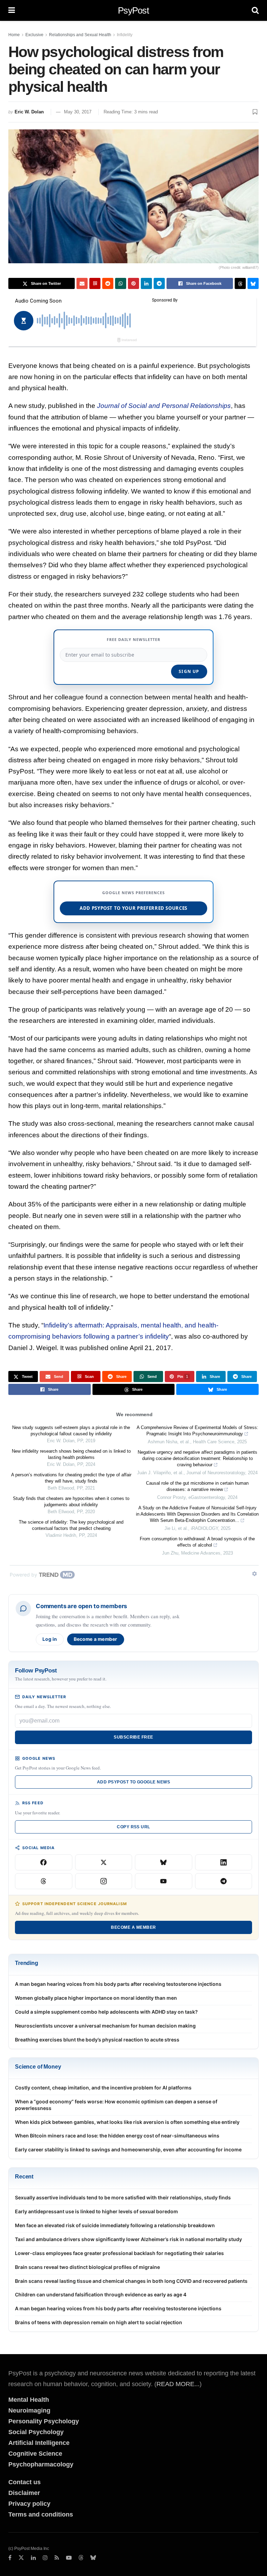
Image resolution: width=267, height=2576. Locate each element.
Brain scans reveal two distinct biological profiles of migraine (87, 2267)
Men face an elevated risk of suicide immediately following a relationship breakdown (115, 2225)
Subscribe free (133, 1737)
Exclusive (34, 35)
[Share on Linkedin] (146, 283)
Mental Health (29, 2400)
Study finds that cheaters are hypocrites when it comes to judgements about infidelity (71, 1502)
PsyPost (133, 10)
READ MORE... (178, 2384)
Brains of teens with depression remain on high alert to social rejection (99, 2322)
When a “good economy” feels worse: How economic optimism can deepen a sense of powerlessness (116, 2105)
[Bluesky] (164, 1862)
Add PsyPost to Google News (133, 1782)
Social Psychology (36, 2432)
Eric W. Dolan (29, 112)
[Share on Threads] (240, 283)
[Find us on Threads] (81, 2558)
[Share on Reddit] (108, 283)
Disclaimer (24, 2493)
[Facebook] (44, 1862)
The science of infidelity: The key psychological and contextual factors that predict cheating (71, 1525)
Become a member (96, 1639)
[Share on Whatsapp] (121, 283)
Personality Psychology (44, 2421)
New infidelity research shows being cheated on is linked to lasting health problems (71, 1454)
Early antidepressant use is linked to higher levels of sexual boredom (96, 2211)
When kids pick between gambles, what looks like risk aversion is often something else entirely (127, 2122)
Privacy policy (29, 2504)
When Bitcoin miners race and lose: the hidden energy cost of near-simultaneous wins (117, 2136)
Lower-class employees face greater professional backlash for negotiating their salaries (119, 2253)
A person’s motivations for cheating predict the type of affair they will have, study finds (71, 1478)
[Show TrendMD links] (254, 1574)
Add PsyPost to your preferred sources (133, 908)
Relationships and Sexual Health (80, 35)
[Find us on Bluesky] (93, 2558)
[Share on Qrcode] (95, 283)
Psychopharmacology (41, 2464)
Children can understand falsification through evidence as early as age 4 (101, 2294)
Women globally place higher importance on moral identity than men (96, 1998)
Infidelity (125, 35)
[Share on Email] (82, 283)
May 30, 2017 (78, 112)
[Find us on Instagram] (45, 2558)
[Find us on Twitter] (21, 2558)
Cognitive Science (35, 2454)
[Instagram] (104, 1881)
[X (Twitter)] (104, 1862)
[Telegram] (224, 1881)
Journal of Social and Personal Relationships (164, 406)
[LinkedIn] (224, 1862)
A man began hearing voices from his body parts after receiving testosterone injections (118, 1984)
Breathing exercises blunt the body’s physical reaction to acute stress (97, 2040)
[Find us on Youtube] (69, 2558)
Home (14, 35)
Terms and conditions (41, 2514)
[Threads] (44, 1881)
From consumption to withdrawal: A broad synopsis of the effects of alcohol (197, 1542)
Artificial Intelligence (39, 2443)
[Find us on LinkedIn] (33, 2558)
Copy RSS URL (133, 1827)
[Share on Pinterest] (133, 283)
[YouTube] (164, 1881)
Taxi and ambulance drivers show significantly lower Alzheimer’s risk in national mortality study (128, 2239)
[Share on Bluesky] (253, 283)
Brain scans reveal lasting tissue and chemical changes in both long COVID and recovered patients (131, 2281)
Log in (50, 1639)
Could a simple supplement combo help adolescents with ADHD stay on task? (106, 2012)
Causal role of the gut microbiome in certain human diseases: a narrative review (197, 1486)
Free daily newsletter (133, 639)
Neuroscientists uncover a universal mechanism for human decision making (105, 2026)
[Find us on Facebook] (10, 2558)
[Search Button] (255, 10)
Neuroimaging (29, 2410)
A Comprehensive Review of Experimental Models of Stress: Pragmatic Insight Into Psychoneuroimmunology (197, 1431)
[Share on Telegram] (159, 283)
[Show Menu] (12, 10)
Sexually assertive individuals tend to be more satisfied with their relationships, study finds (123, 2197)
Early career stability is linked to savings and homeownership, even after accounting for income (128, 2149)
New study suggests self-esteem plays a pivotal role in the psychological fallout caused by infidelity (71, 1431)
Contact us (25, 2482)
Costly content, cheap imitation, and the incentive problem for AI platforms (103, 2088)
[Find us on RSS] (57, 2558)
